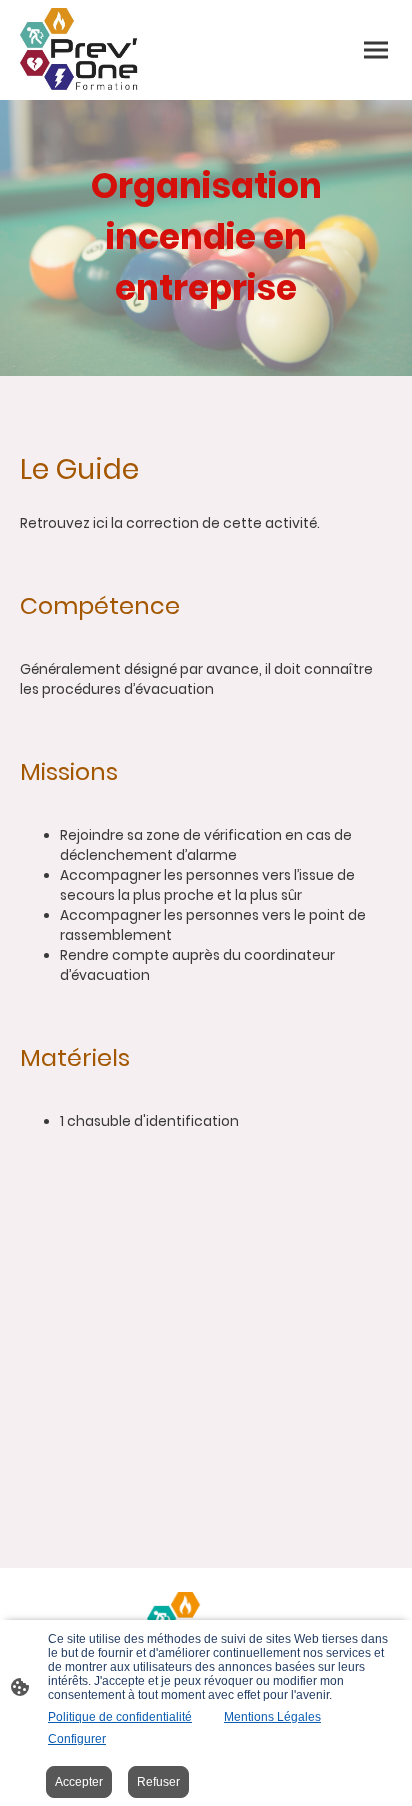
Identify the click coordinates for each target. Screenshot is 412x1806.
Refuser (158, 1782)
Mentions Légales (272, 1717)
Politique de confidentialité (120, 1717)
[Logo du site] (80, 50)
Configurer (77, 1739)
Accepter (79, 1782)
